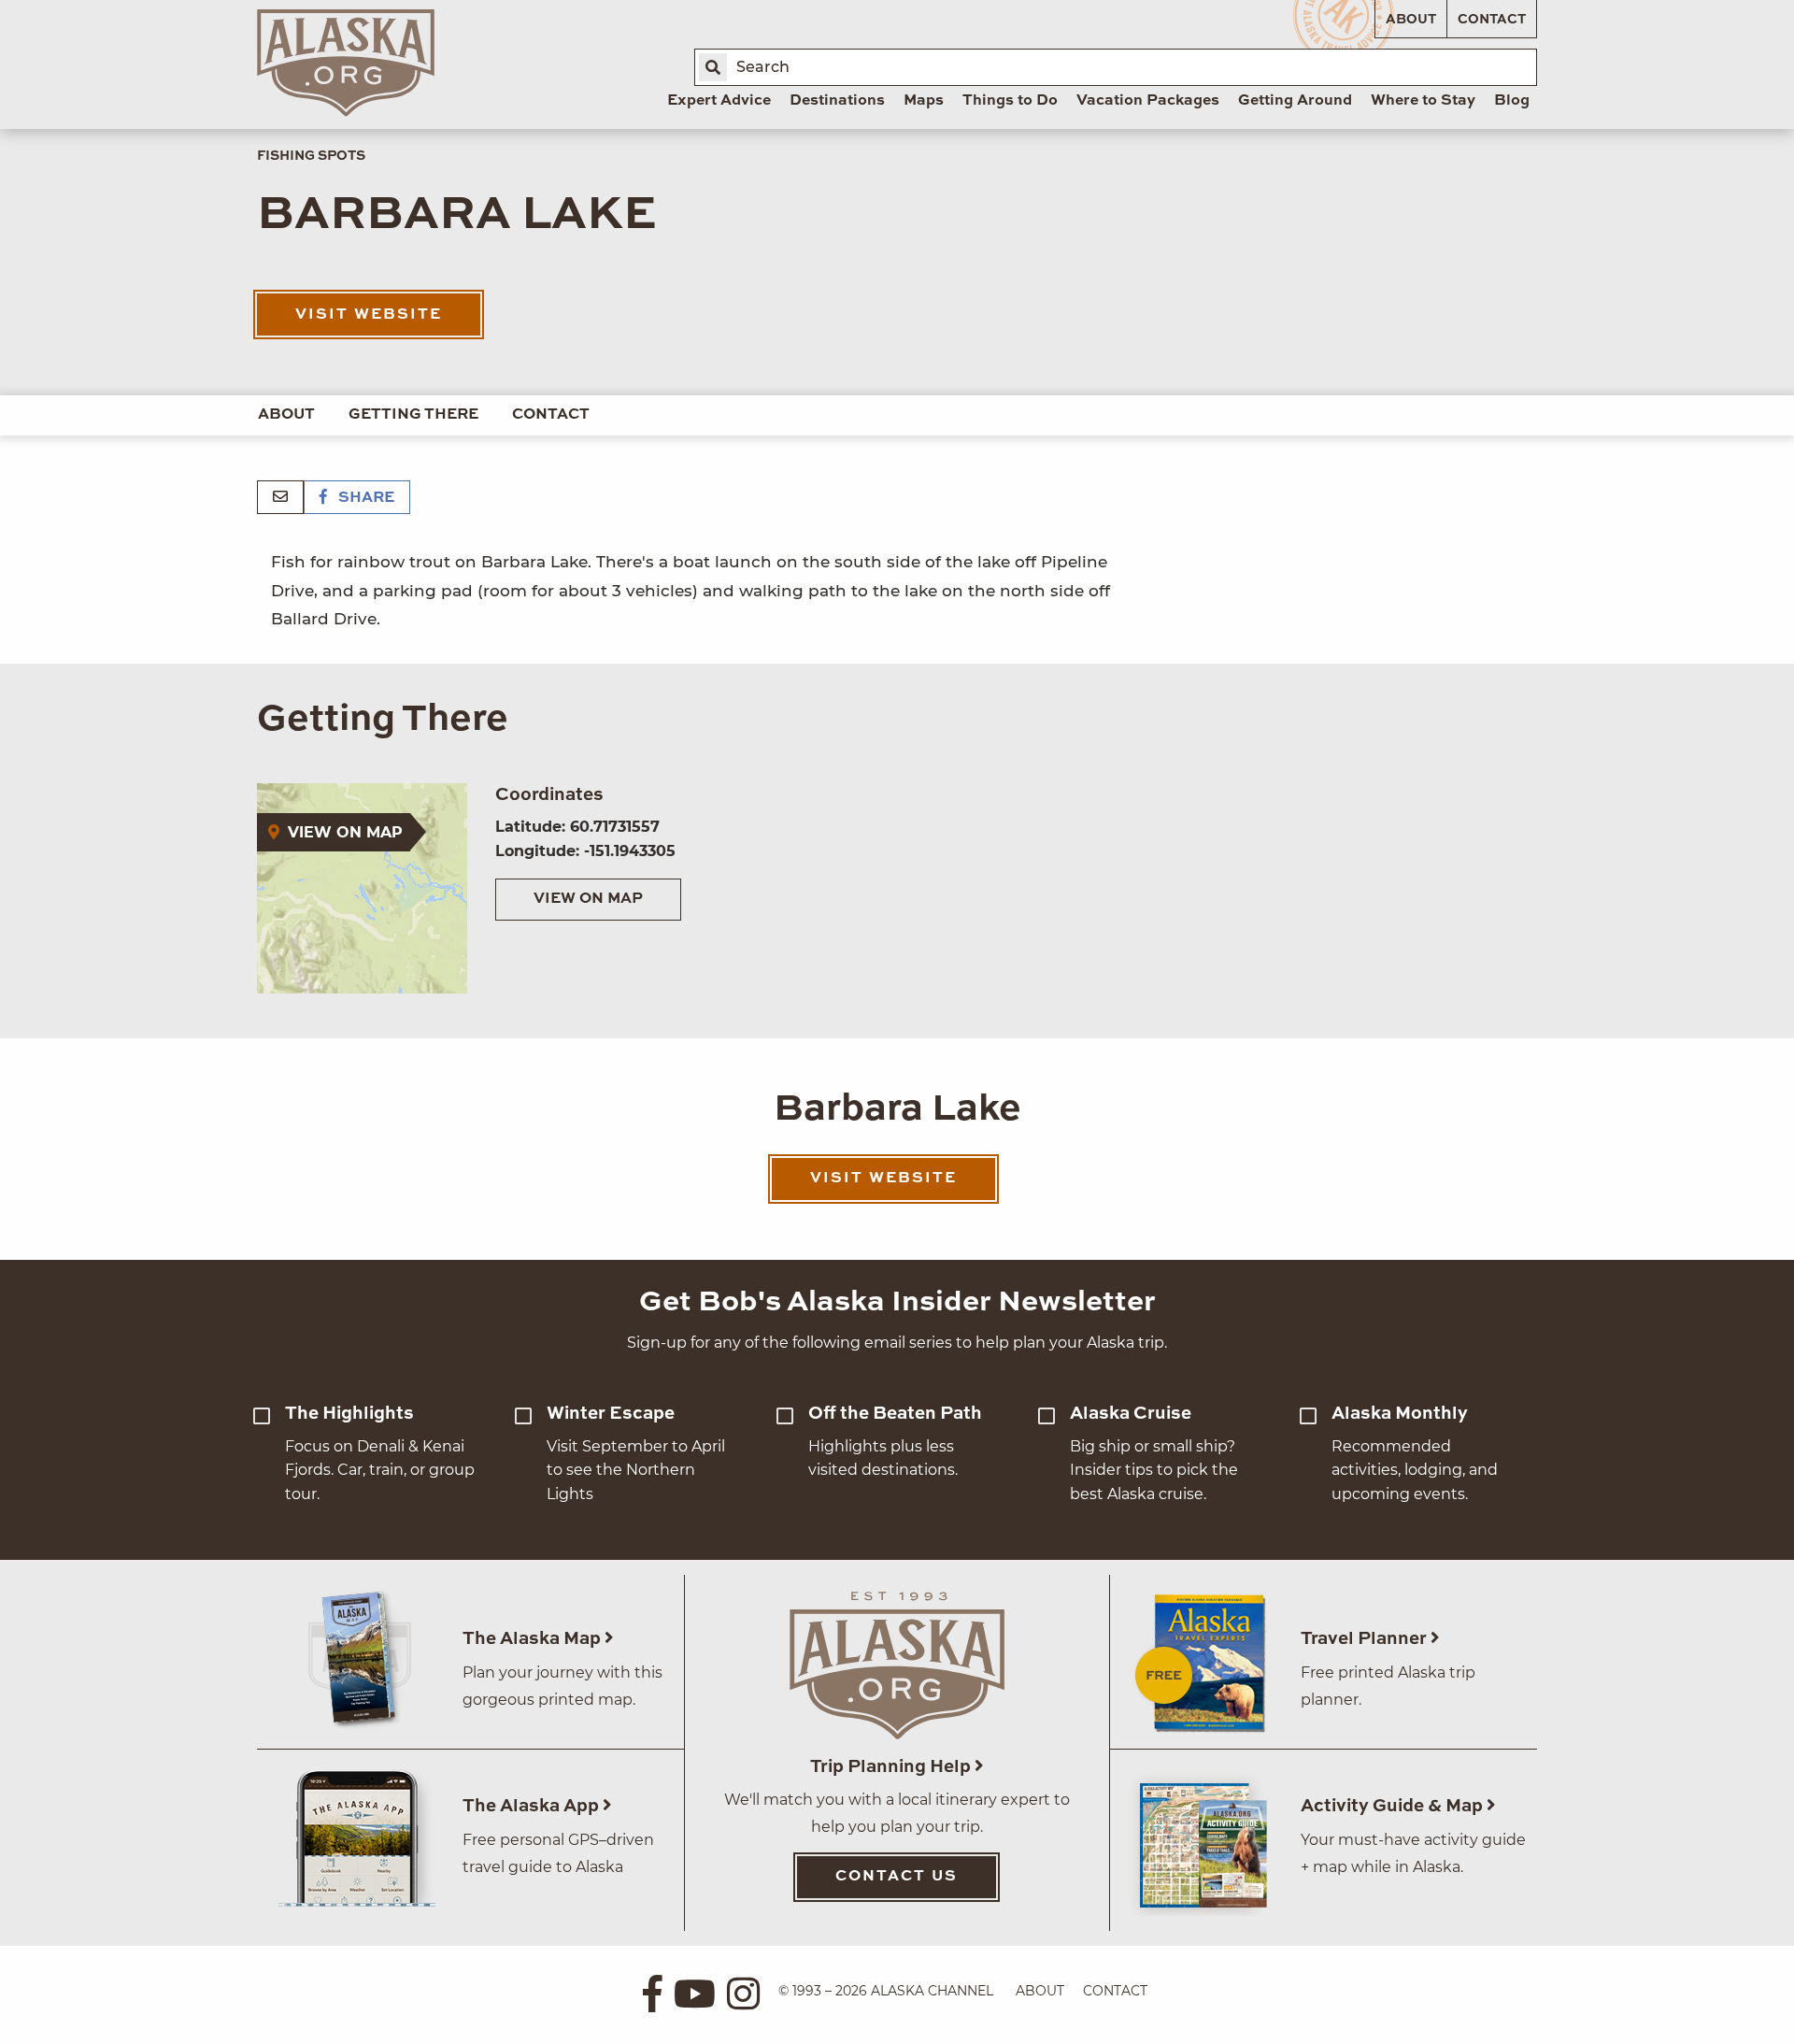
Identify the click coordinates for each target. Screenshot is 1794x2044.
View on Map (588, 899)
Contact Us (897, 1877)
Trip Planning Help (892, 1767)
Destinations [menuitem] (837, 101)
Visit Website (369, 315)
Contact (1492, 20)
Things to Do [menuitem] (1010, 101)
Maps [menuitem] (924, 101)
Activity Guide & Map (1394, 1806)
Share (364, 498)
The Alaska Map (534, 1639)
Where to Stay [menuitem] (1423, 101)
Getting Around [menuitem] (1295, 101)
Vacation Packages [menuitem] (1148, 101)
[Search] (713, 67)
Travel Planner (1366, 1639)
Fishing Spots (311, 156)
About (1411, 20)
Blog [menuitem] (1512, 101)
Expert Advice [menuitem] (719, 101)
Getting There (413, 415)
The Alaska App (533, 1806)
